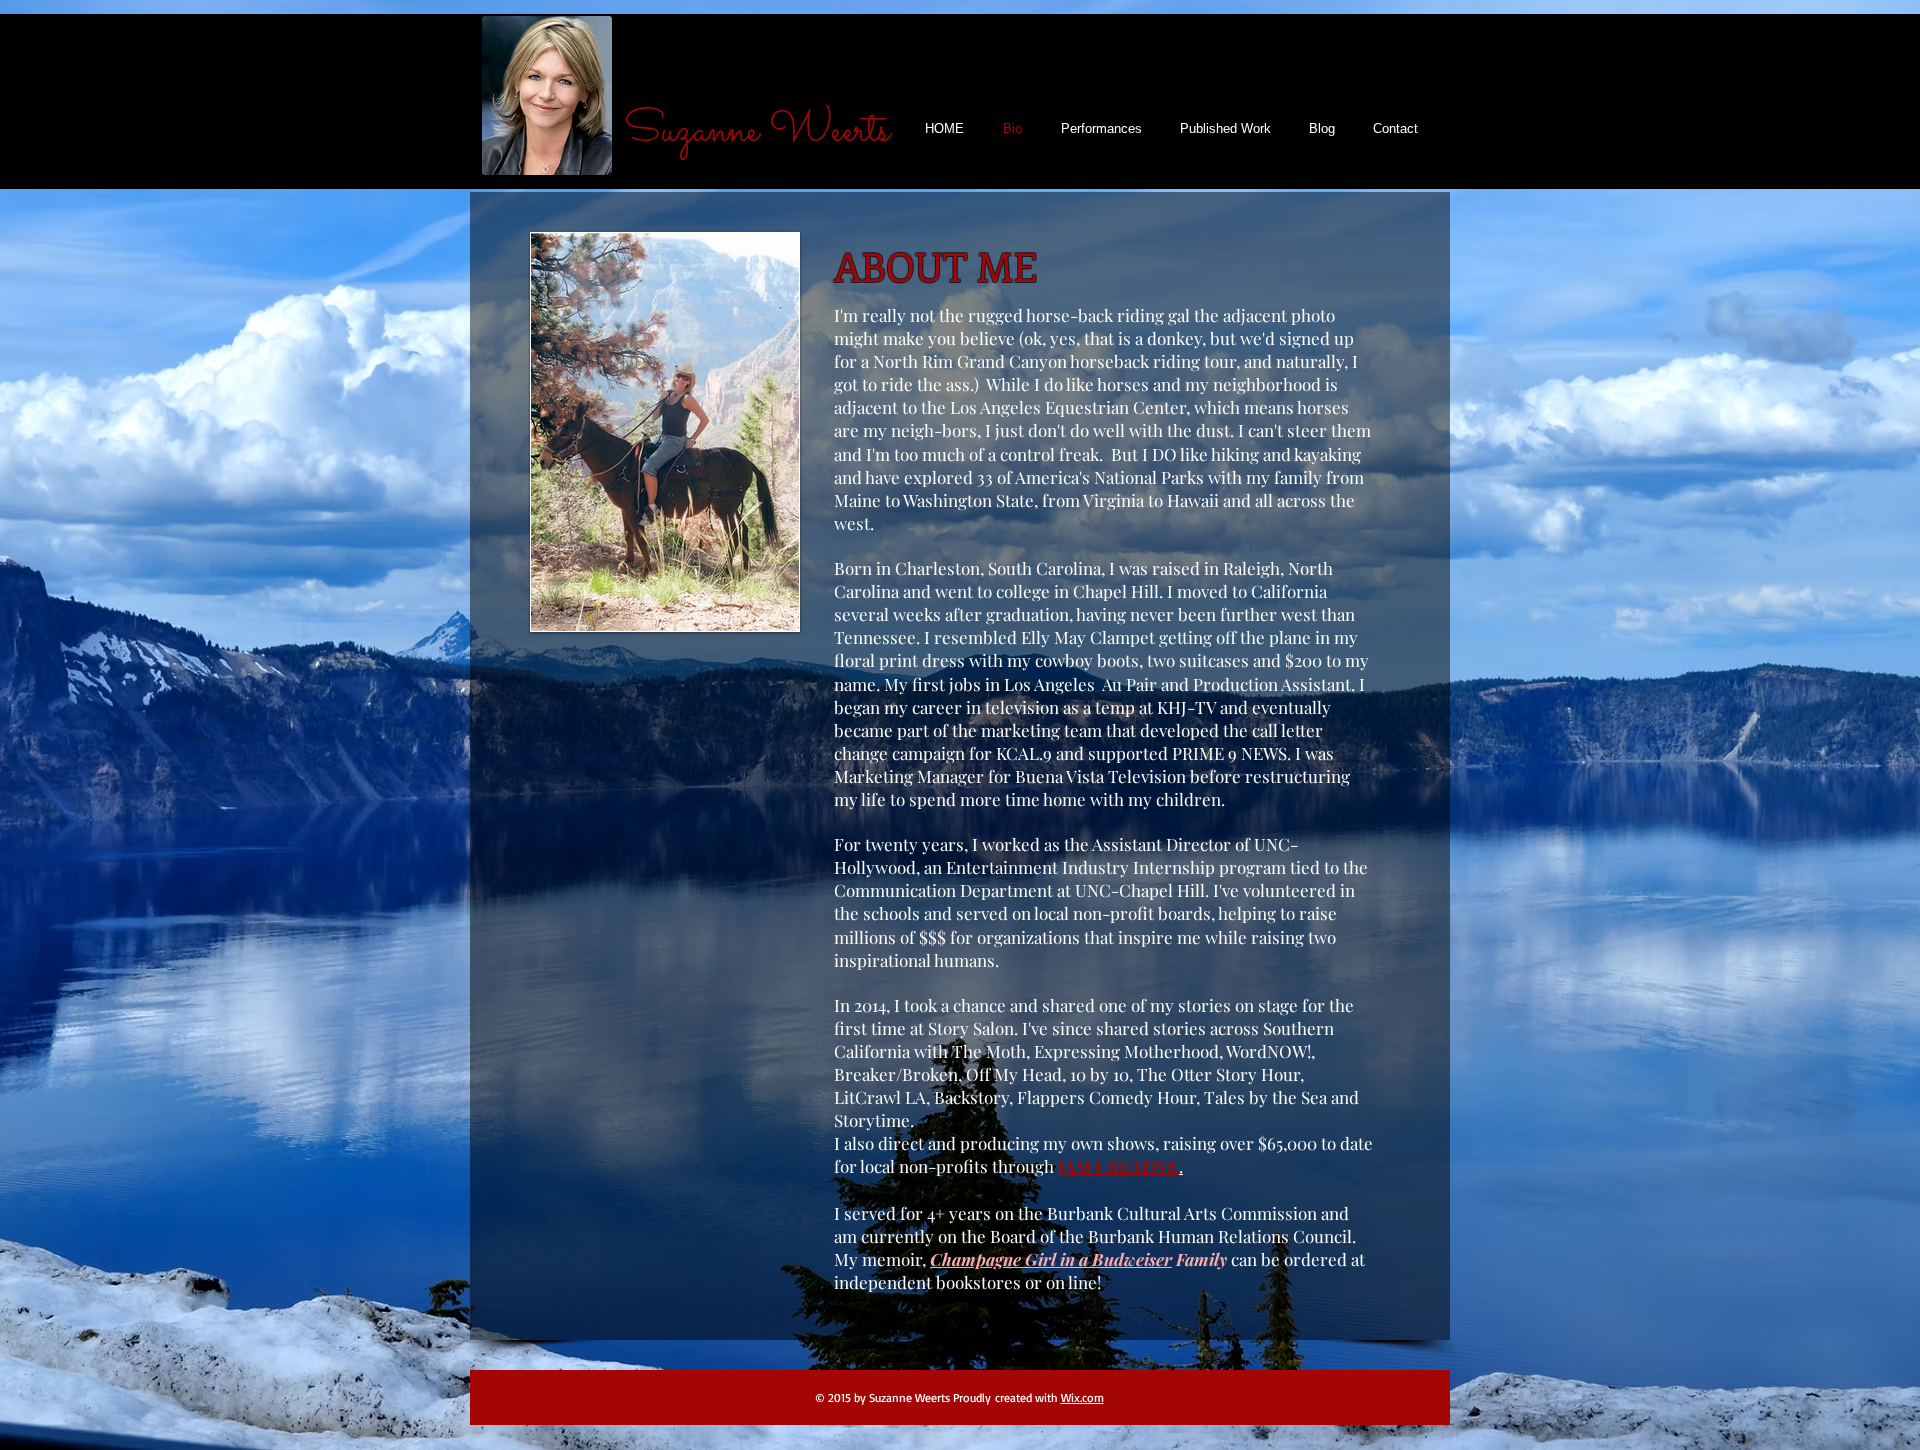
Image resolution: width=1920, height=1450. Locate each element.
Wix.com (1082, 1397)
